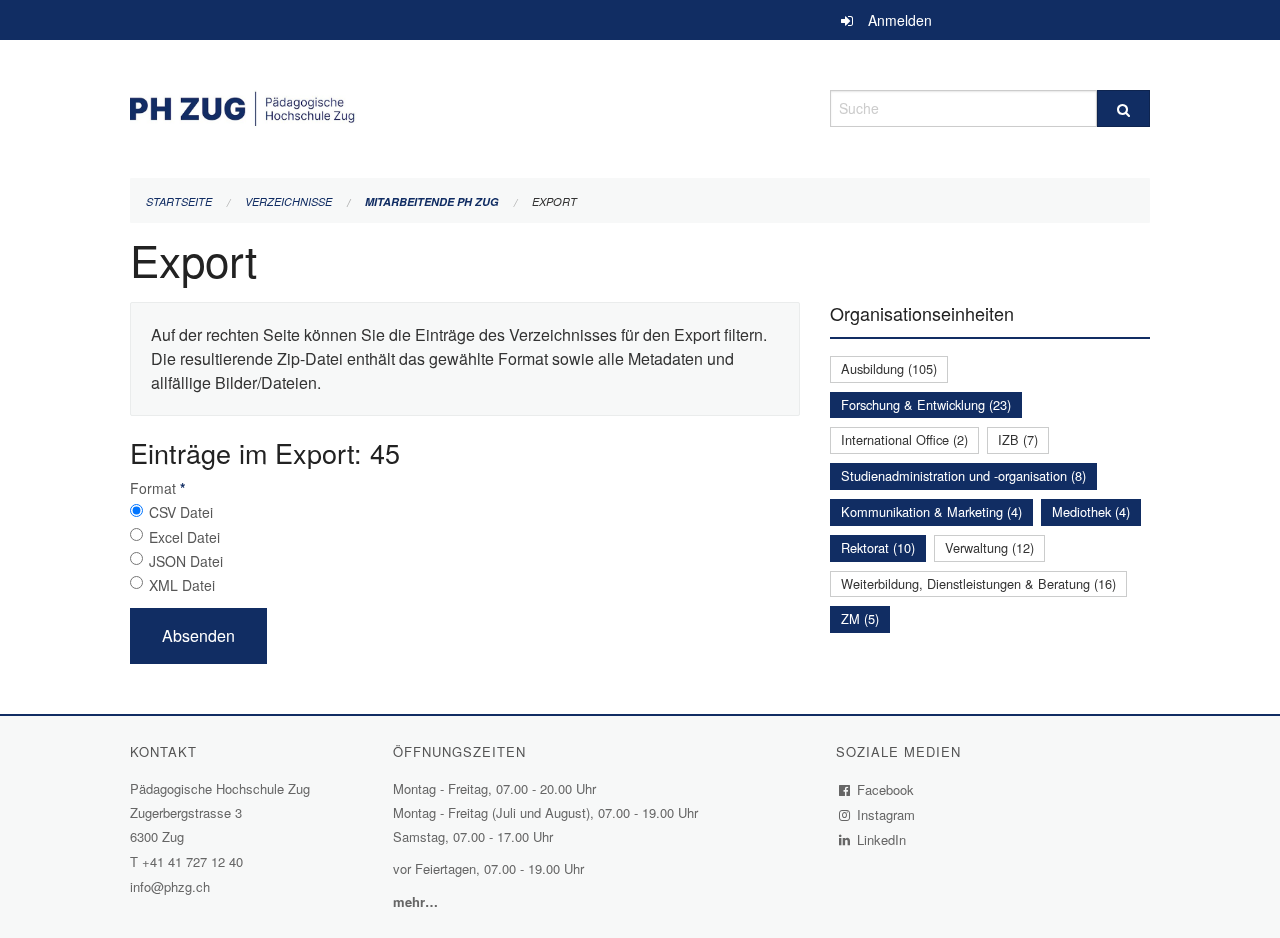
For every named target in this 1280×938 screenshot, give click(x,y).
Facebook (886, 789)
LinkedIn (882, 839)
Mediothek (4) (1091, 511)
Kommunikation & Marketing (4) (931, 511)
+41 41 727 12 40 (192, 861)
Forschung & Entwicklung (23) (926, 404)
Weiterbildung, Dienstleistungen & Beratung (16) (978, 583)
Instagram (886, 814)
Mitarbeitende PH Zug (432, 201)
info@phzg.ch (170, 886)
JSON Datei (186, 561)
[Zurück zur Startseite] (465, 105)
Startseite (179, 201)
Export (554, 201)
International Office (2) (904, 439)
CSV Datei (181, 512)
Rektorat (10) (878, 547)
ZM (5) (860, 618)
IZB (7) (1018, 439)
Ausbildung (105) (889, 368)
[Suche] (1123, 108)
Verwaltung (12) (989, 547)
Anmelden (900, 20)
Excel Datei (184, 537)
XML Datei (182, 585)
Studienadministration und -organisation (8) (963, 475)
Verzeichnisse (288, 201)
